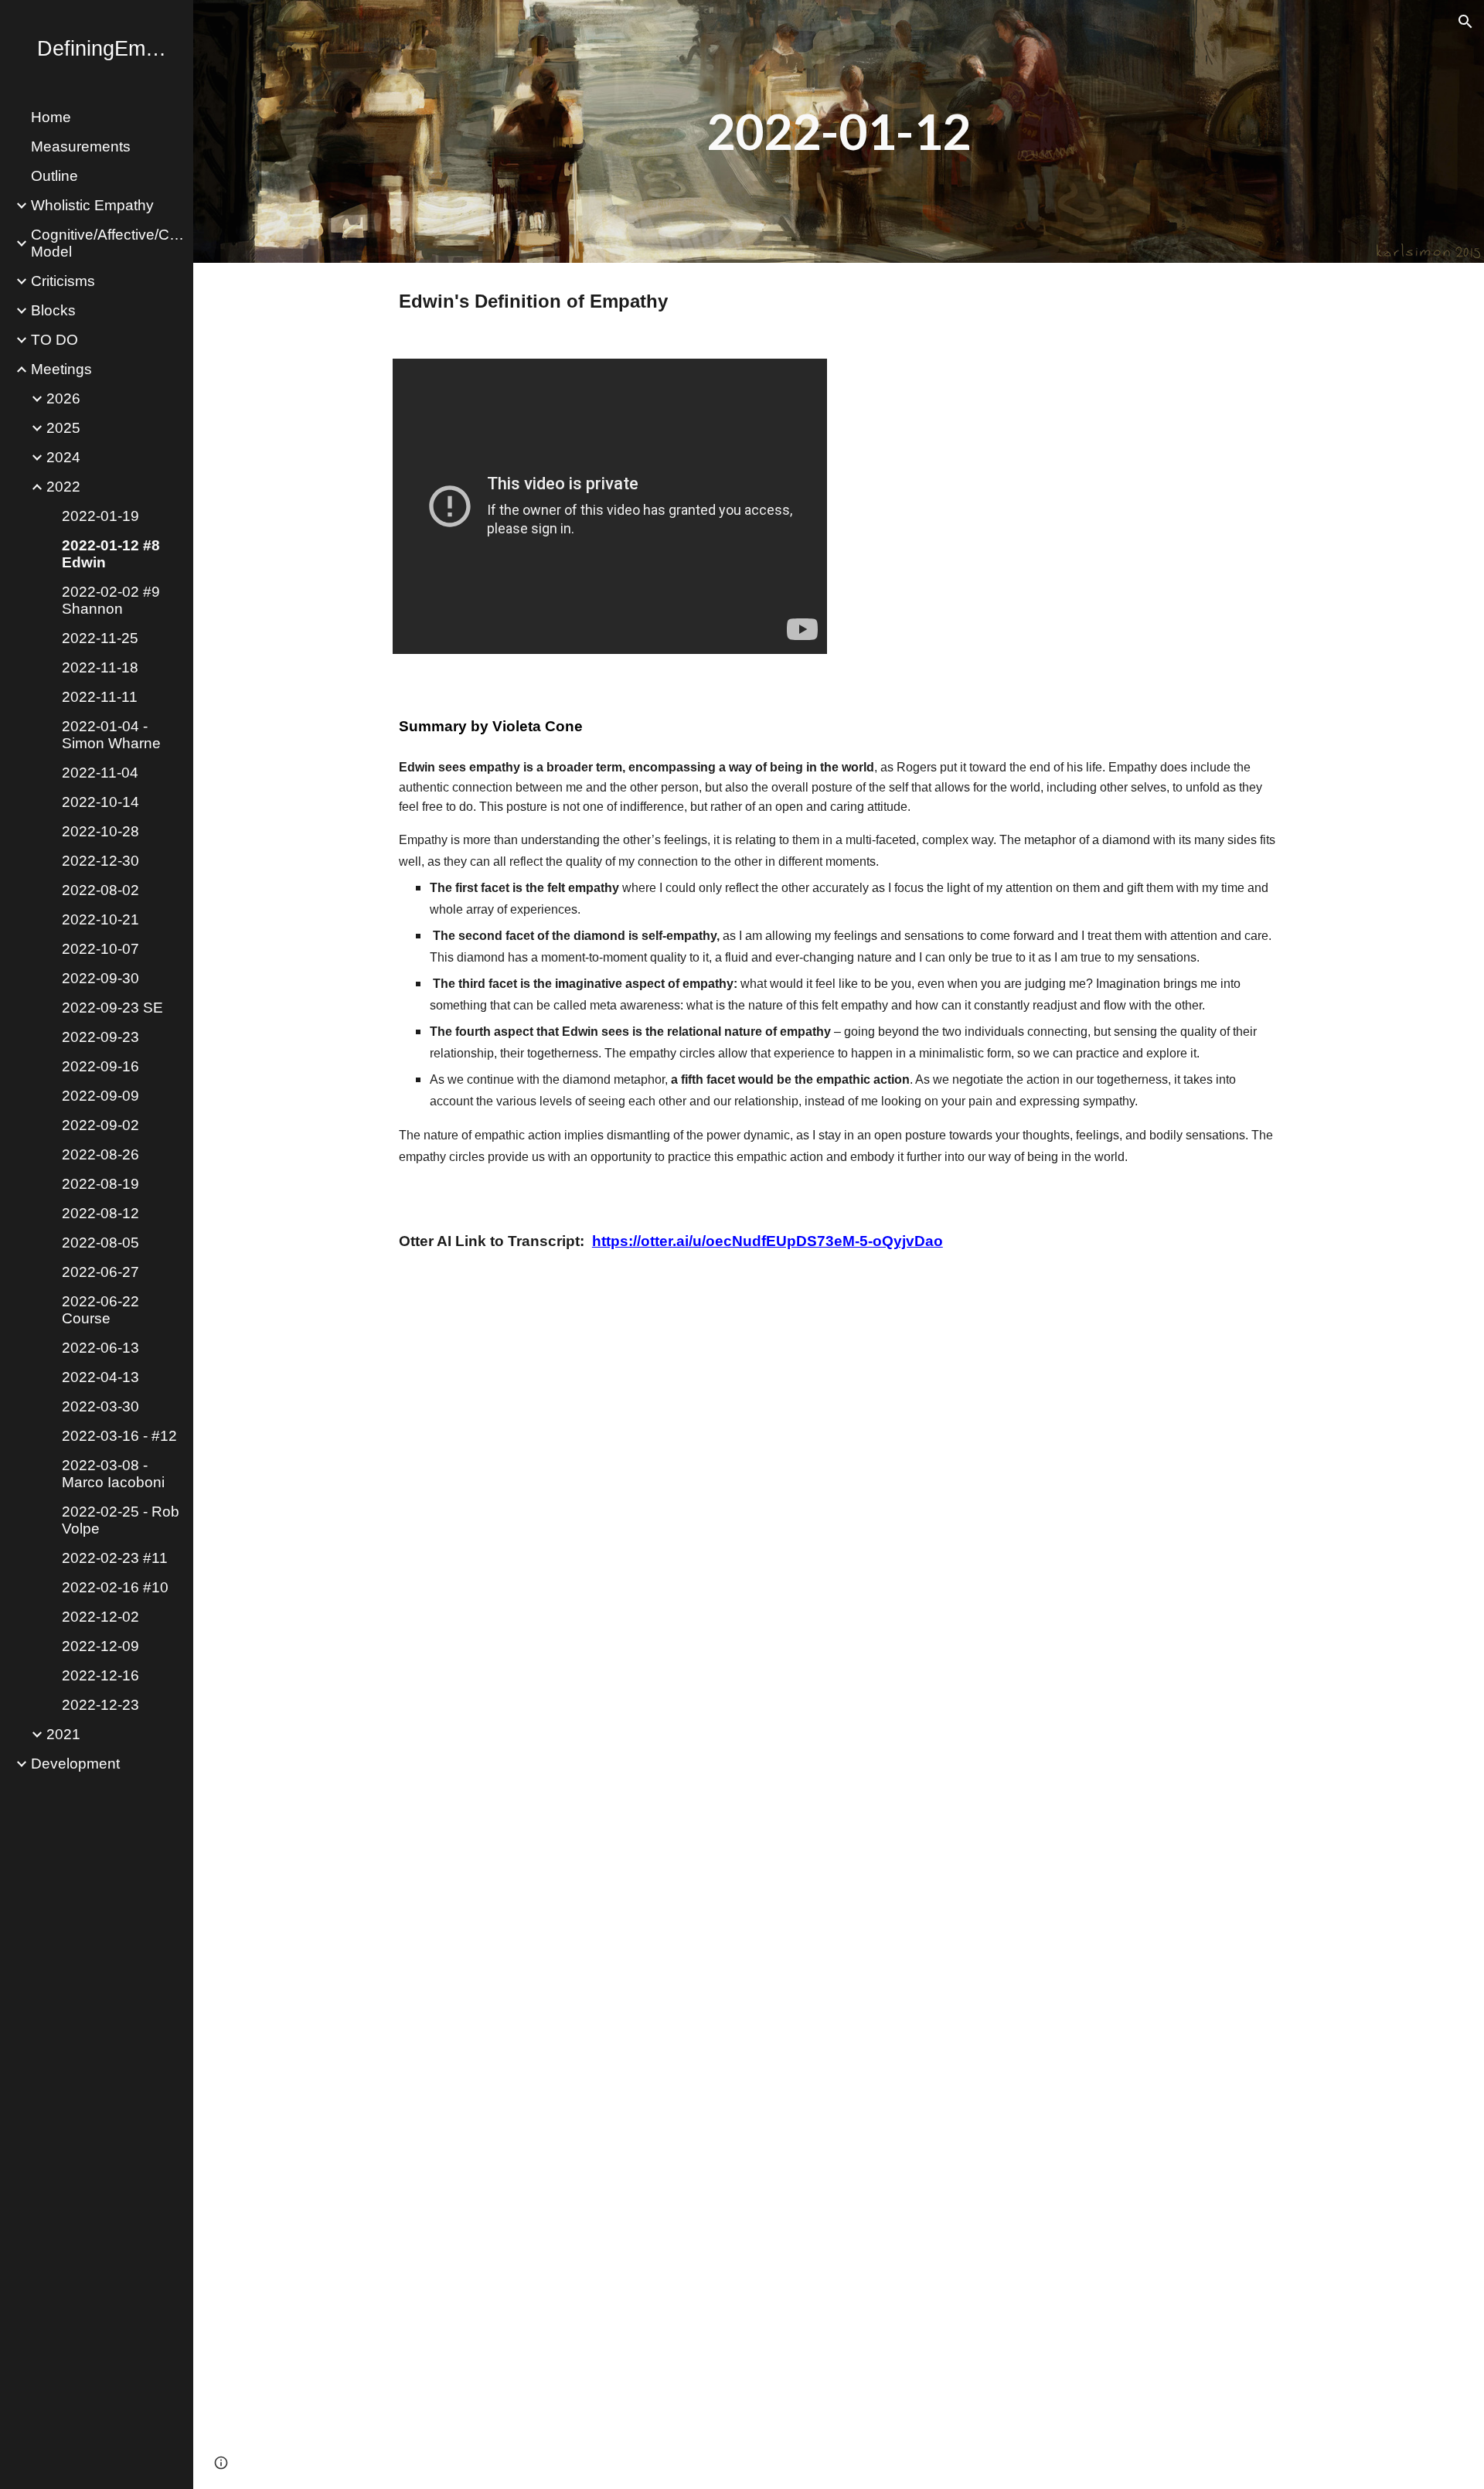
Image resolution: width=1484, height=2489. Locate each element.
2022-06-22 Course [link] (100, 1310)
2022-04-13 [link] (100, 1377)
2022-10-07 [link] (100, 949)
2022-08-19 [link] (100, 1184)
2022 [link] (63, 487)
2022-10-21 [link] (100, 919)
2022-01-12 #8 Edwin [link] (111, 554)
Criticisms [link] (63, 281)
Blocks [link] (53, 310)
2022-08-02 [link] (100, 890)
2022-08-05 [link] (100, 1243)
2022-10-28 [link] (100, 831)
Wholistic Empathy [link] (92, 205)
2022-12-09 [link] (100, 1646)
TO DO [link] (54, 340)
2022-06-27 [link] (100, 1272)
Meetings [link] (61, 369)
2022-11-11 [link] (100, 697)
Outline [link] (54, 176)
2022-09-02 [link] (100, 1125)
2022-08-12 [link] (100, 1213)
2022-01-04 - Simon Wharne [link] (111, 735)
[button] (1465, 22)
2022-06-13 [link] (100, 1348)
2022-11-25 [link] (100, 638)
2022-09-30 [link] (100, 978)
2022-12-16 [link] (100, 1675)
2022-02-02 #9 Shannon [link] (111, 600)
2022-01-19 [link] (100, 516)
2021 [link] (63, 1734)
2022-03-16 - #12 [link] (119, 1436)
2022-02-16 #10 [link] (115, 1587)
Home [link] (51, 117)
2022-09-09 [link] (100, 1096)
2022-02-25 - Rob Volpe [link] (121, 1520)
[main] (839, 131)
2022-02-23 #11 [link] (115, 1558)
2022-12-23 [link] (100, 1705)
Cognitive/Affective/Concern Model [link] (107, 243)
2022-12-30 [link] (100, 861)
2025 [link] (63, 428)
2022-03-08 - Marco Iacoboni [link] (113, 1474)
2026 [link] (63, 398)
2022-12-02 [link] (100, 1617)
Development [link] (75, 1764)
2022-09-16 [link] (100, 1066)
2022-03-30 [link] (100, 1406)
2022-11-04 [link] (100, 773)
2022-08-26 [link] (100, 1154)
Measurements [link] (81, 146)
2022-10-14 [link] (100, 802)
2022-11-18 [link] (100, 667)
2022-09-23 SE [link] (112, 1008)
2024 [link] (63, 457)
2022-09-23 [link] (100, 1037)
